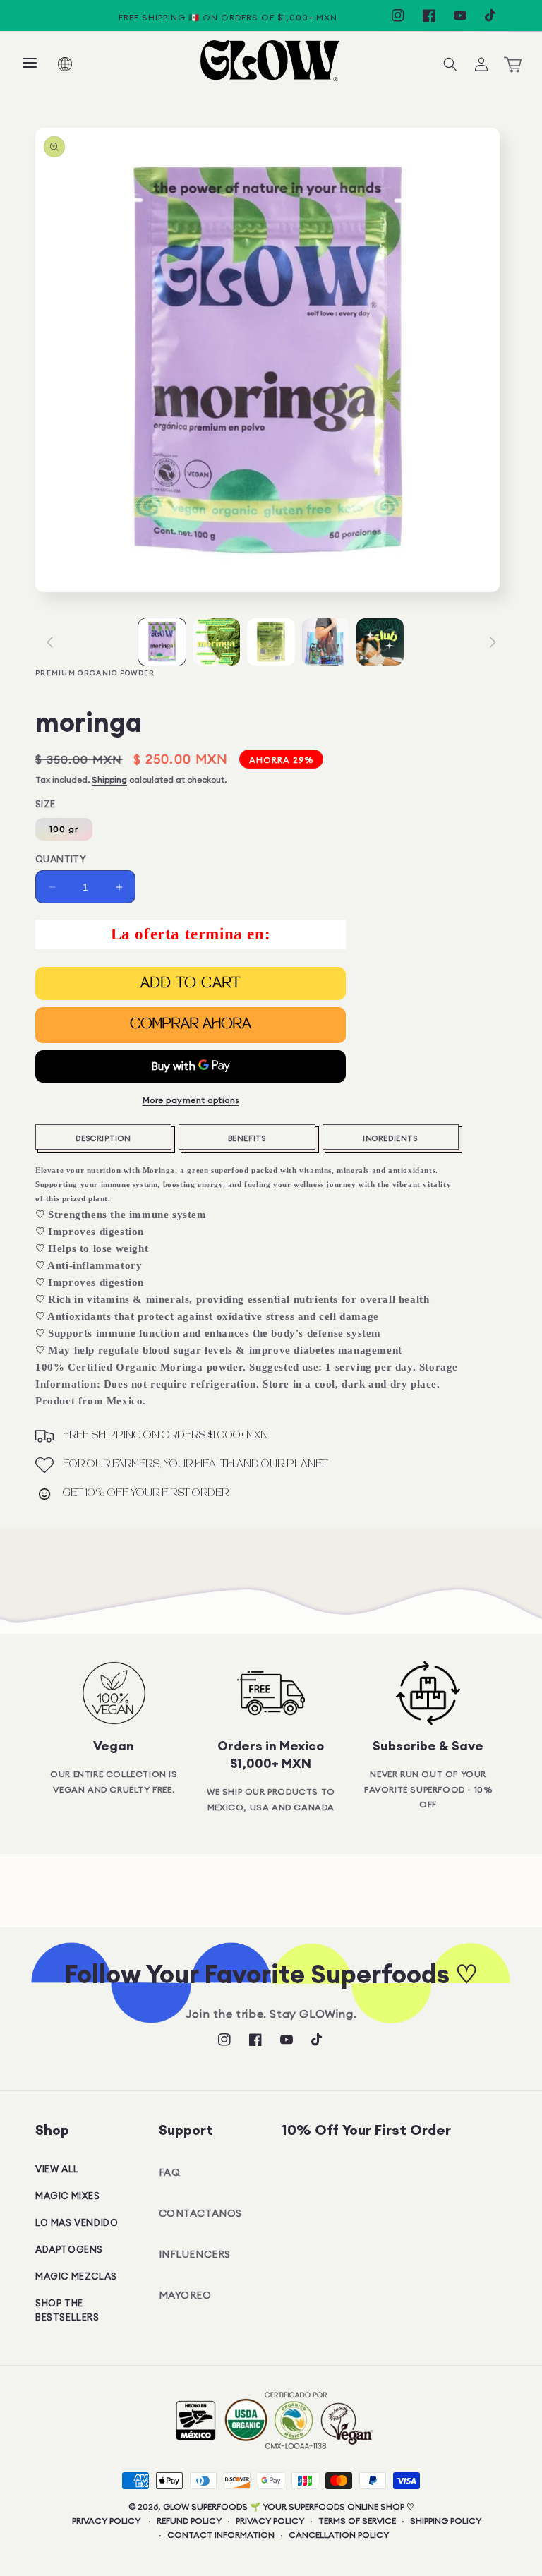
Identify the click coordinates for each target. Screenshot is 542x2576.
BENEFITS (247, 1138)
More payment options (191, 1100)
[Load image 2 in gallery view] (216, 642)
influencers (195, 2254)
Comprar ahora (191, 1025)
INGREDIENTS (391, 1138)
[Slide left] (49, 642)
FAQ (170, 2172)
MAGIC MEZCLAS (76, 2276)
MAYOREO (185, 2295)
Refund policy (189, 2521)
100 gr (64, 829)
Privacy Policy (106, 2521)
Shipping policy (446, 2521)
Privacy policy (270, 2521)
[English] (74, 64)
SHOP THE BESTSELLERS (67, 2310)
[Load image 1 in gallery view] (162, 642)
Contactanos (201, 2213)
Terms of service (357, 2521)
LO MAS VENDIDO (77, 2222)
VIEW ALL (57, 2169)
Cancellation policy (339, 2535)
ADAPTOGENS (69, 2249)
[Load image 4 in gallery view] (326, 642)
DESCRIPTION (103, 1138)
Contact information (221, 2535)
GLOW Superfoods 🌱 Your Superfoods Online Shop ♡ (289, 2506)
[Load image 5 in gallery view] (380, 642)
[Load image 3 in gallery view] (271, 642)
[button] (30, 64)
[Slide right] (493, 642)
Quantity (61, 859)
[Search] (450, 64)
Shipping (109, 780)
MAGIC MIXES (68, 2196)
